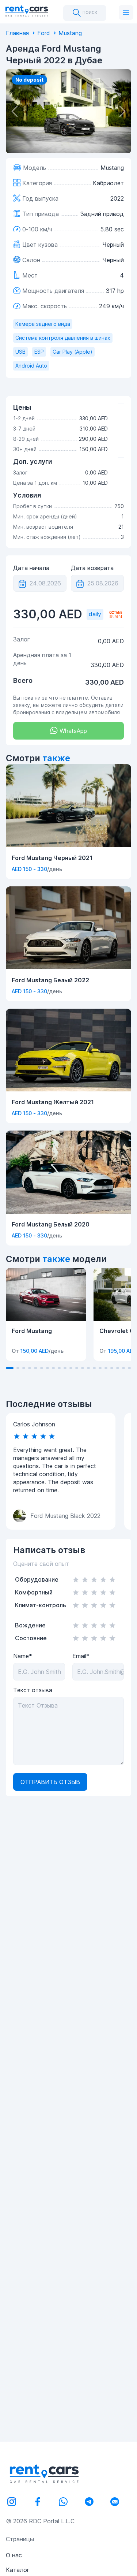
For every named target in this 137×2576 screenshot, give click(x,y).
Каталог (18, 2570)
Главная (17, 33)
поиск (89, 12)
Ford (44, 33)
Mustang (70, 33)
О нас (14, 2555)
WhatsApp (72, 731)
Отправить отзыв (50, 1782)
